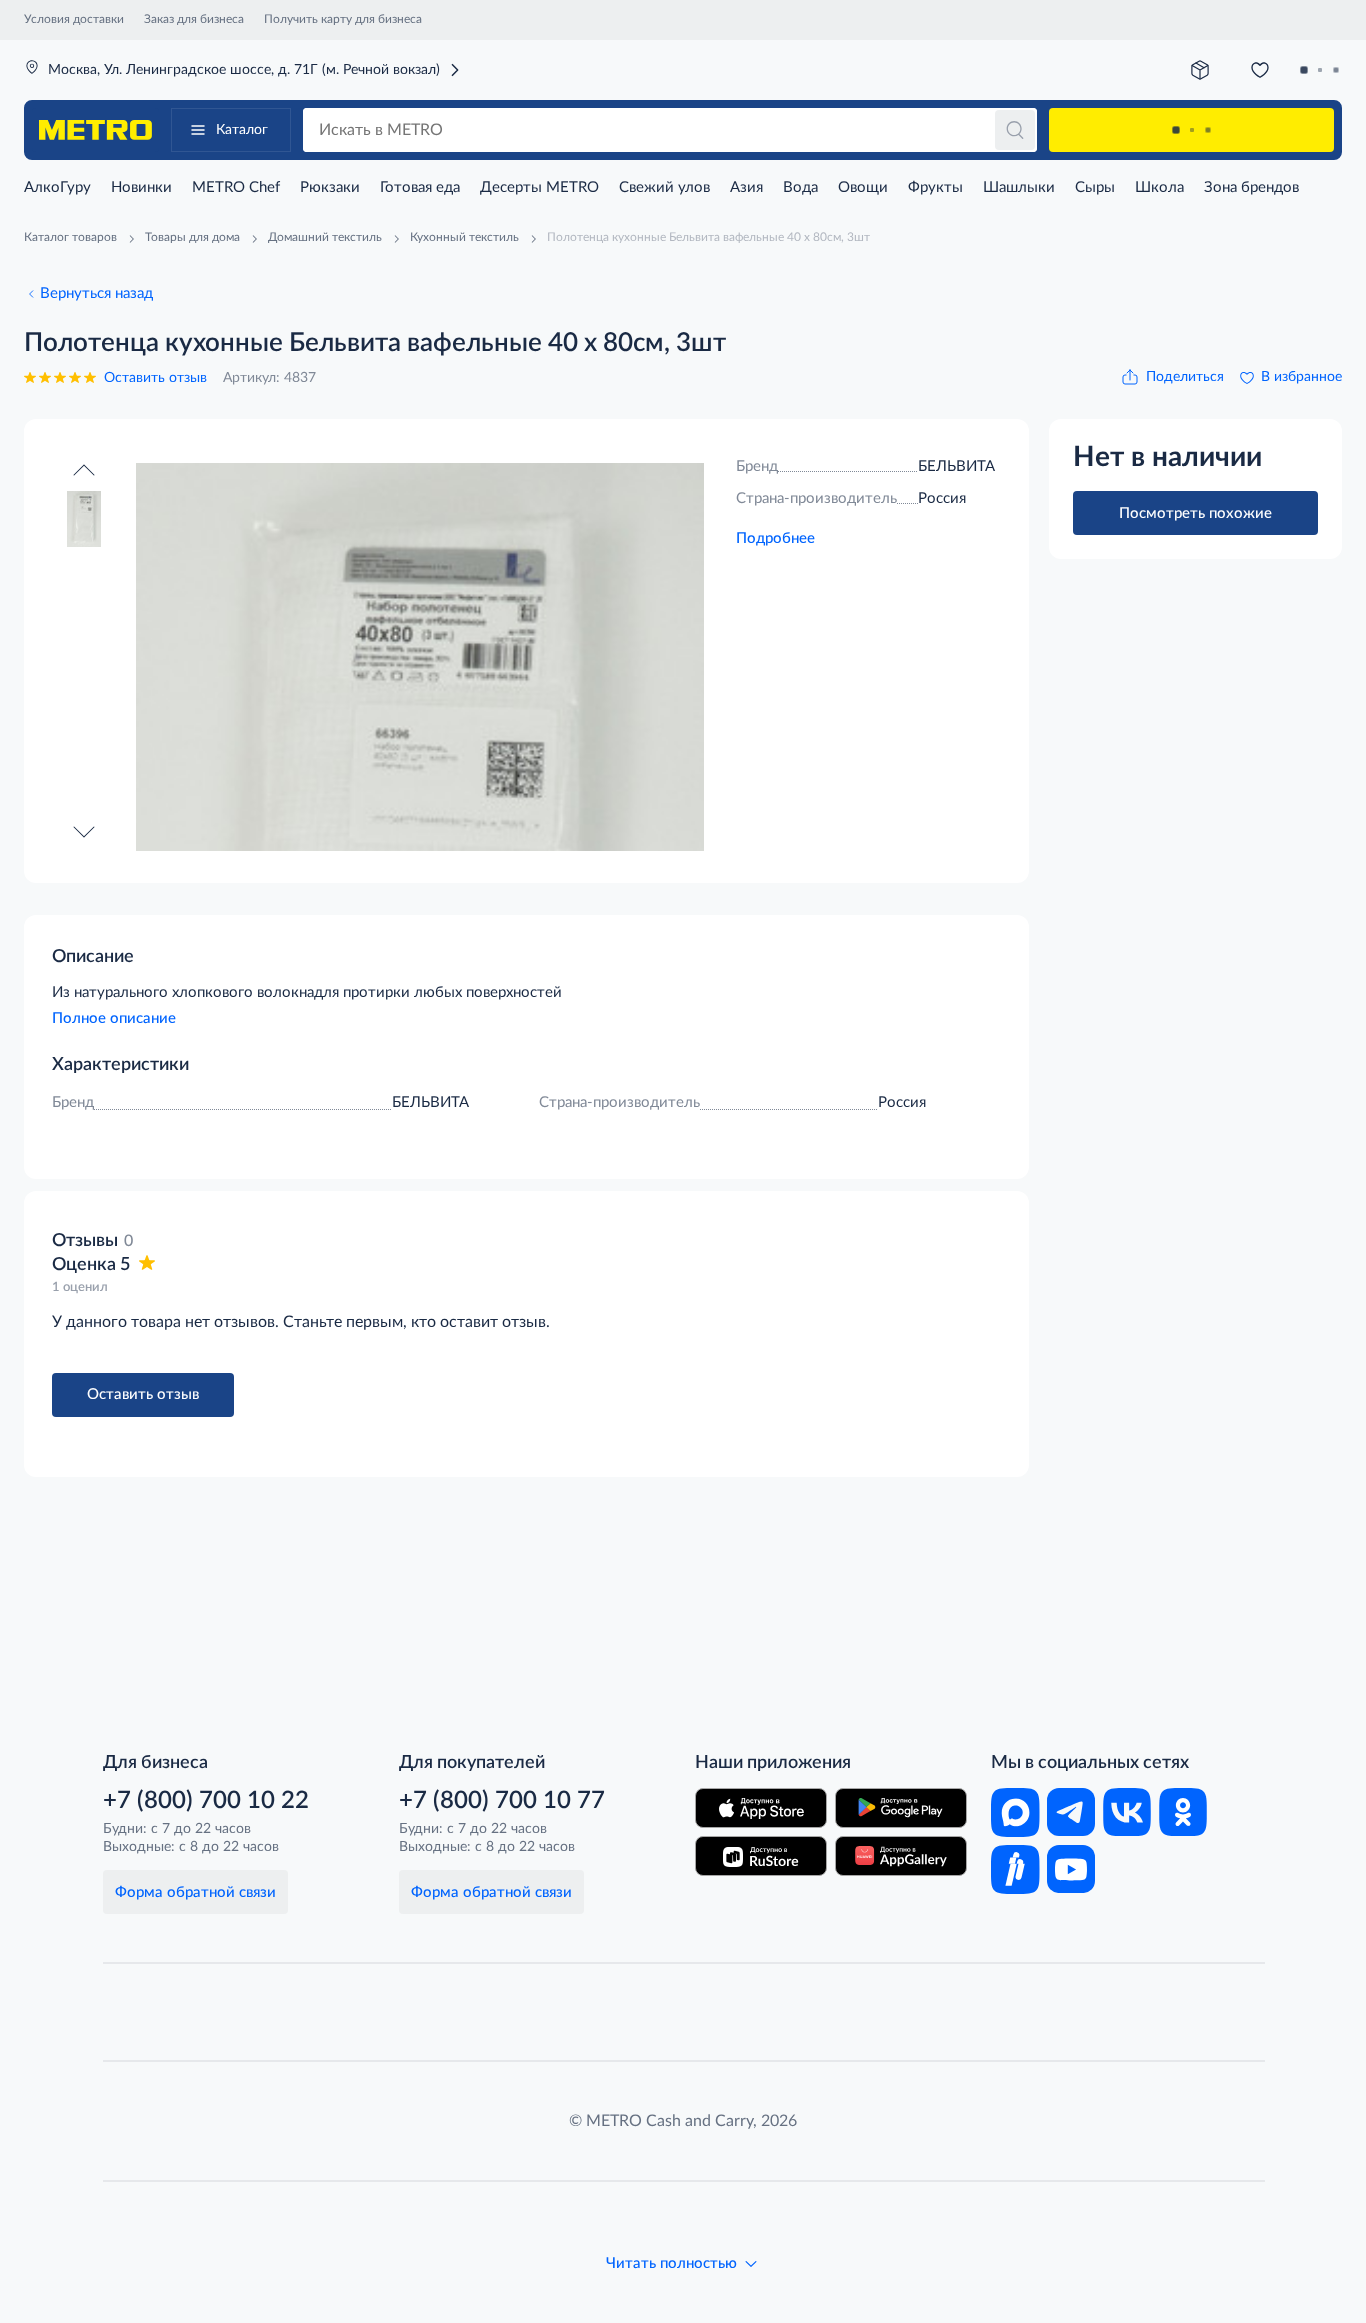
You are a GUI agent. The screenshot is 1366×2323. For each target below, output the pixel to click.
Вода (800, 187)
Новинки (141, 187)
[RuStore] (761, 1856)
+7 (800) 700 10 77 (502, 1801)
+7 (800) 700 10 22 (206, 1801)
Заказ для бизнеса (194, 19)
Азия (746, 187)
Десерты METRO (539, 187)
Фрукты (935, 187)
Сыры (1095, 187)
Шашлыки (1019, 187)
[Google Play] (901, 1808)
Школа (1159, 187)
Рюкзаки (330, 187)
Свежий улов (664, 187)
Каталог (242, 130)
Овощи (863, 187)
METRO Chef (236, 187)
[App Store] (761, 1808)
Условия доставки (74, 19)
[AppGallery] (901, 1856)
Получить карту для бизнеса (343, 19)
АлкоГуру (57, 187)
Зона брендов (1251, 187)
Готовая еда (420, 187)
